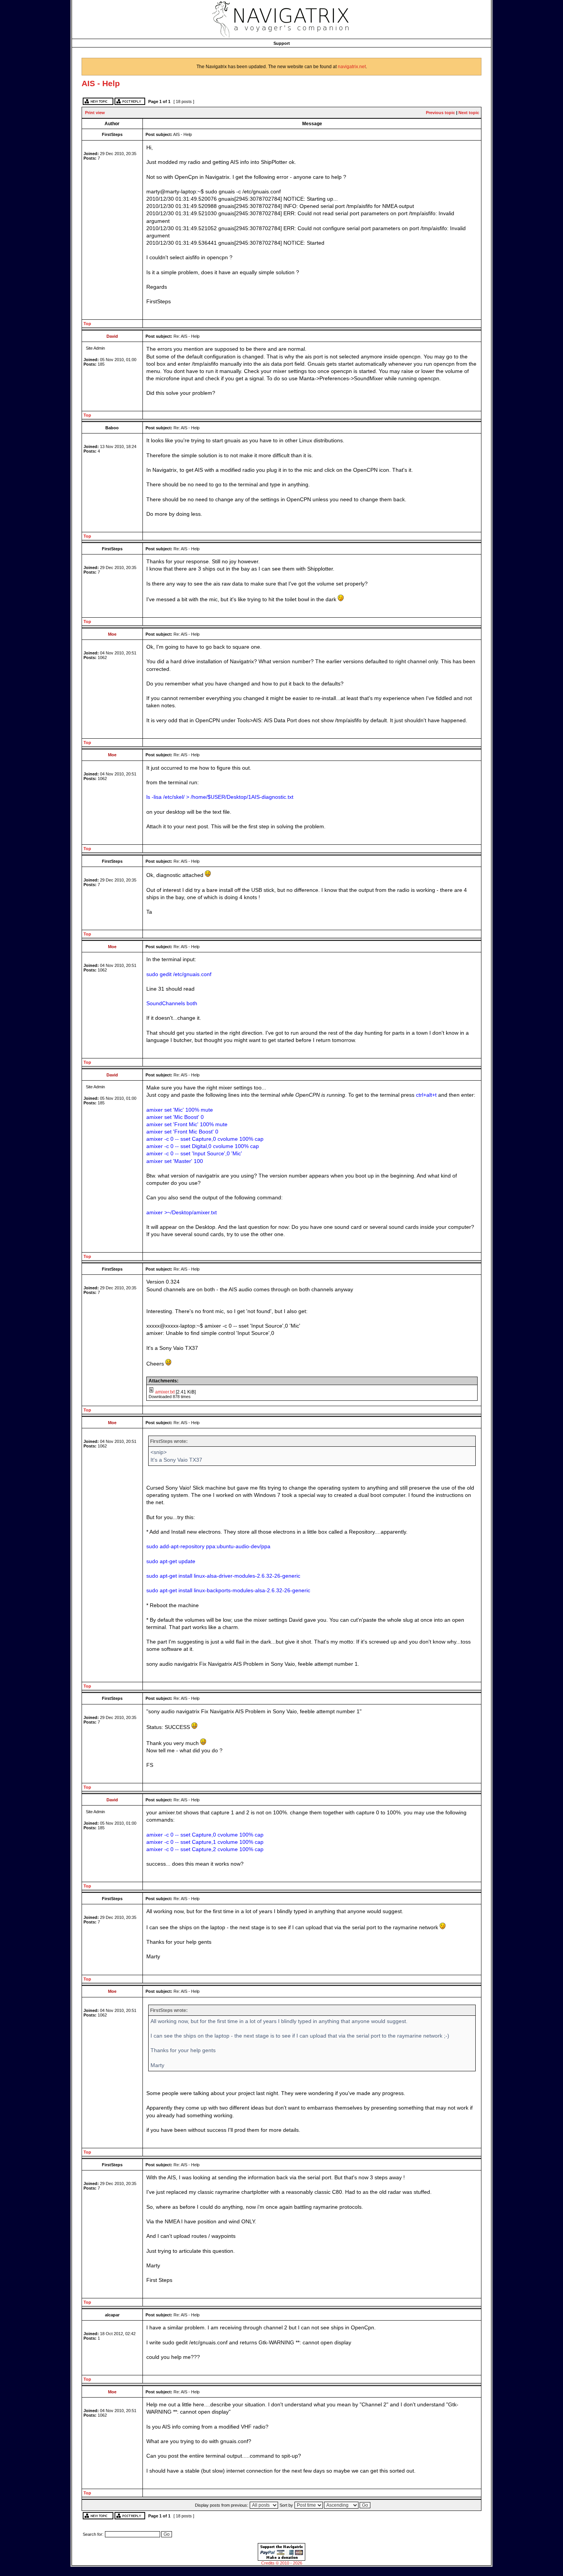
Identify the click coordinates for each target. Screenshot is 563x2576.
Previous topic (440, 113)
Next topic (469, 113)
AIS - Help (101, 83)
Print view (95, 113)
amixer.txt (165, 1392)
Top (87, 324)
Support (282, 43)
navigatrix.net (352, 67)
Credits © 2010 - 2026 (282, 2563)
